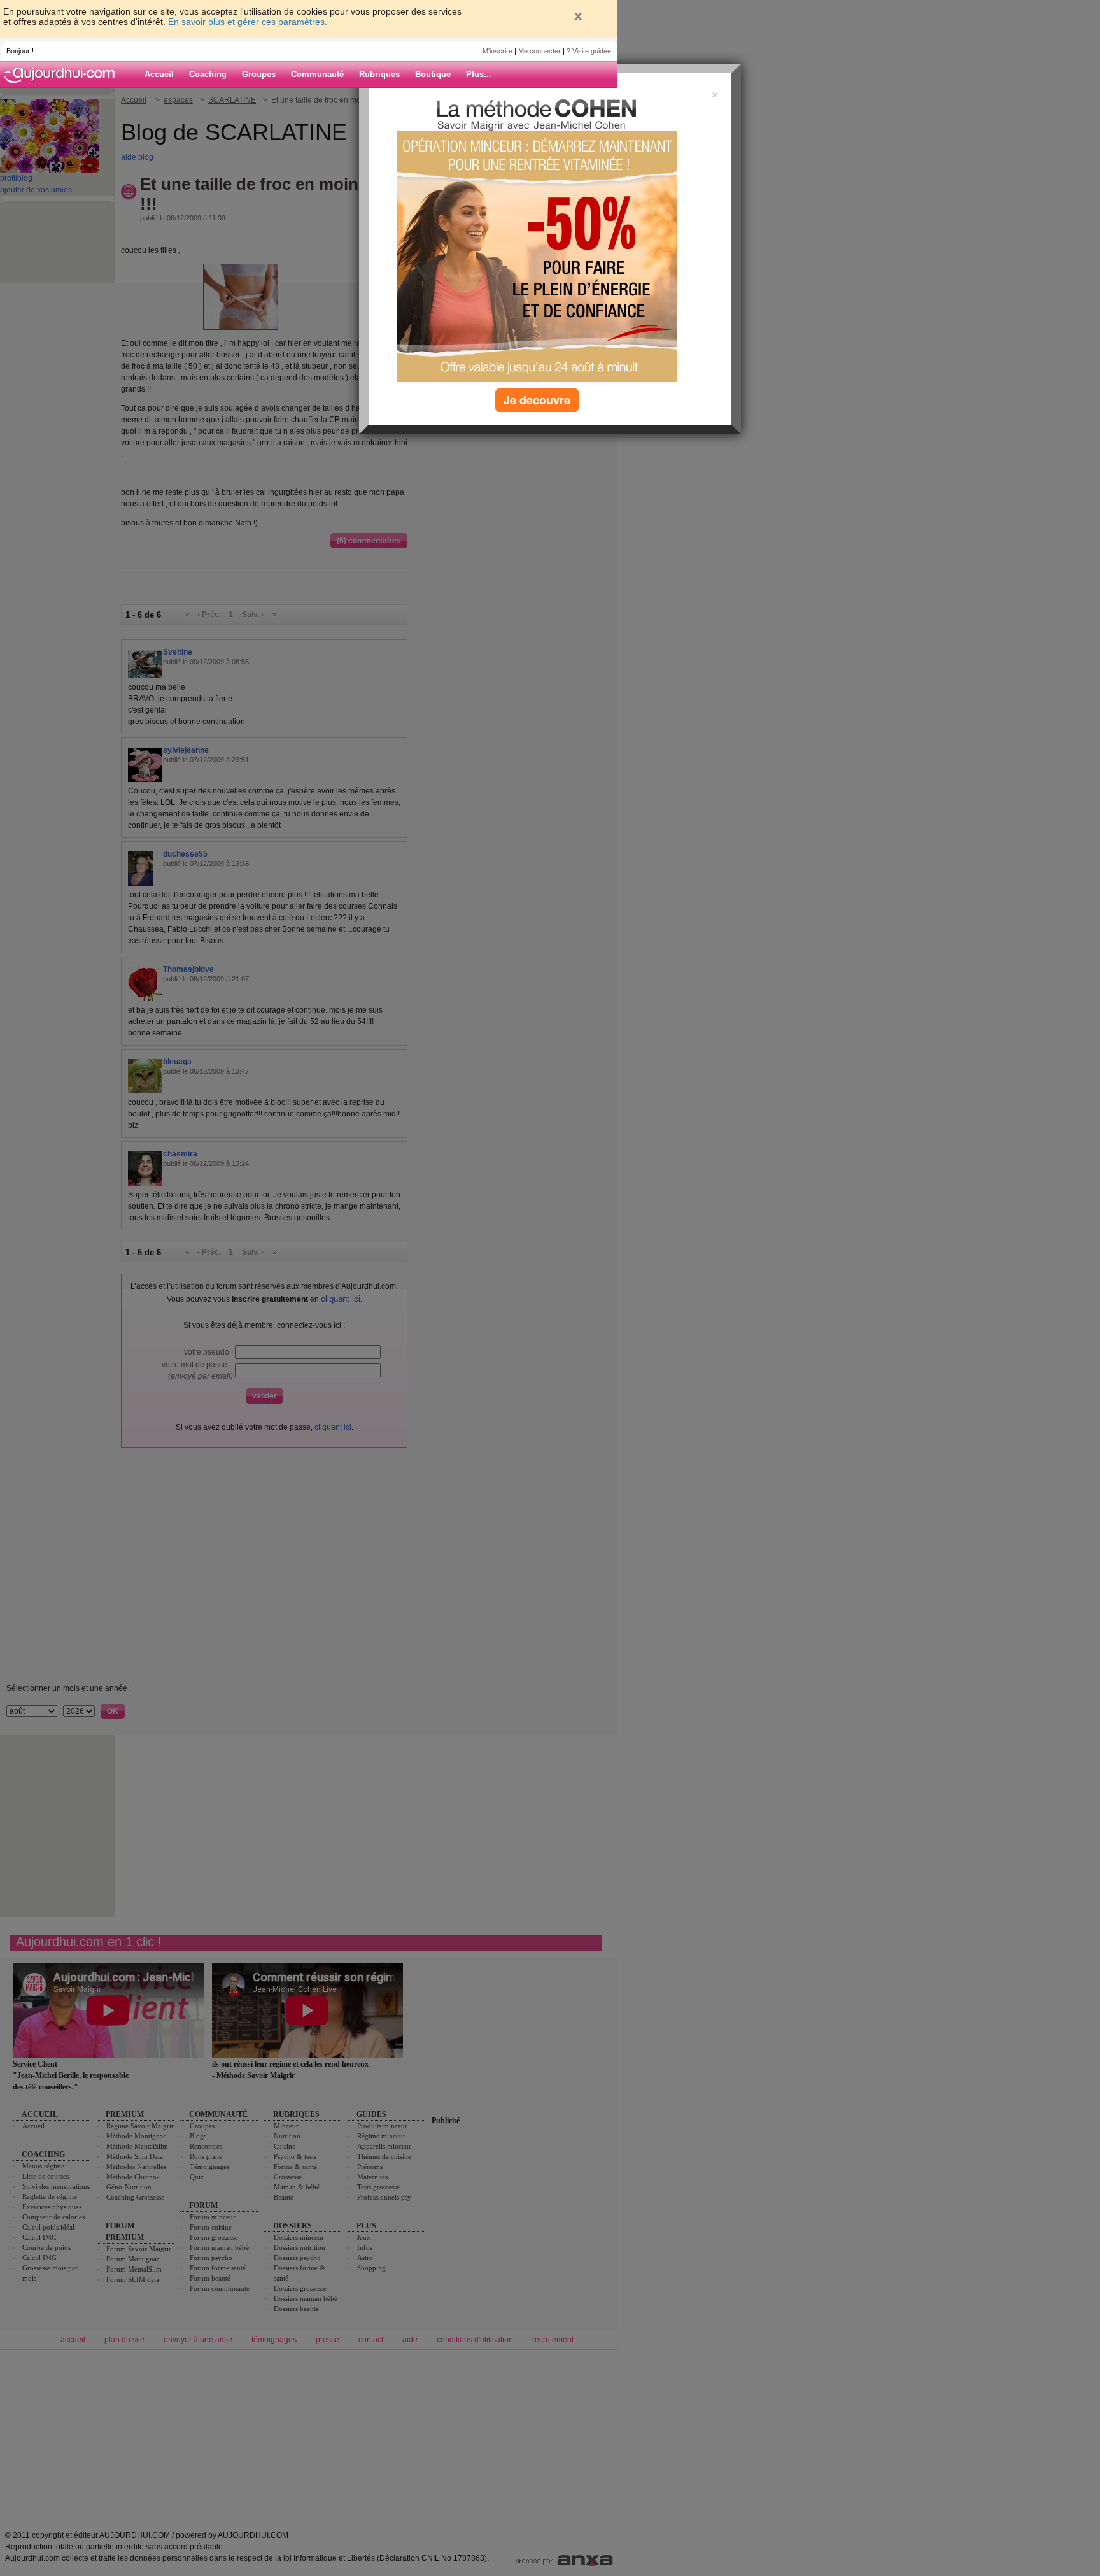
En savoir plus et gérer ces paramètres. (248, 22)
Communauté (317, 74)
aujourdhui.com (63, 75)
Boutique (433, 74)
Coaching (208, 74)
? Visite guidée (589, 51)
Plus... (479, 74)
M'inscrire (497, 51)
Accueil (159, 74)
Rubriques (379, 74)
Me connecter (539, 51)
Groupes (259, 74)
